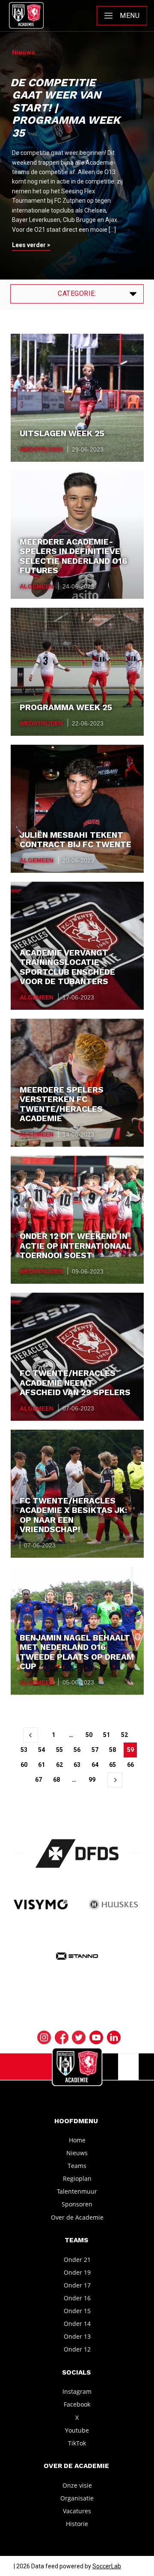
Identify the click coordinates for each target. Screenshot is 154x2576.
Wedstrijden (41, 449)
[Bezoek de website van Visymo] (41, 1905)
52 (124, 1735)
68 (56, 1780)
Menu (130, 16)
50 (89, 1735)
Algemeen (37, 586)
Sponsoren (77, 2204)
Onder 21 (77, 2259)
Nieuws (77, 2153)
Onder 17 (77, 2285)
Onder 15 (77, 2311)
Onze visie (77, 2485)
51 (107, 1735)
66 (130, 1765)
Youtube (77, 2430)
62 (59, 1765)
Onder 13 (77, 2336)
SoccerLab (107, 2566)
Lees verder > (31, 245)
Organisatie (77, 2498)
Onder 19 (77, 2272)
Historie (77, 2524)
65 (113, 1765)
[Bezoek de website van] (77, 1853)
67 (38, 1780)
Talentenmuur (77, 2191)
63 (77, 1765)
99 (92, 1780)
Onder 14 (77, 2324)
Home (77, 2140)
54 (41, 1750)
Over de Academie (77, 2217)
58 (113, 1750)
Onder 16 (77, 2298)
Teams (77, 2166)
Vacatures (77, 2511)
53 (24, 1750)
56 (77, 1750)
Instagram (77, 2391)
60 (24, 1765)
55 (59, 1750)
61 (41, 1765)
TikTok (77, 2443)
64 (95, 1765)
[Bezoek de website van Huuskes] (113, 1905)
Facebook (77, 2404)
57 (95, 1750)
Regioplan (77, 2178)
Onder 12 (77, 2349)
